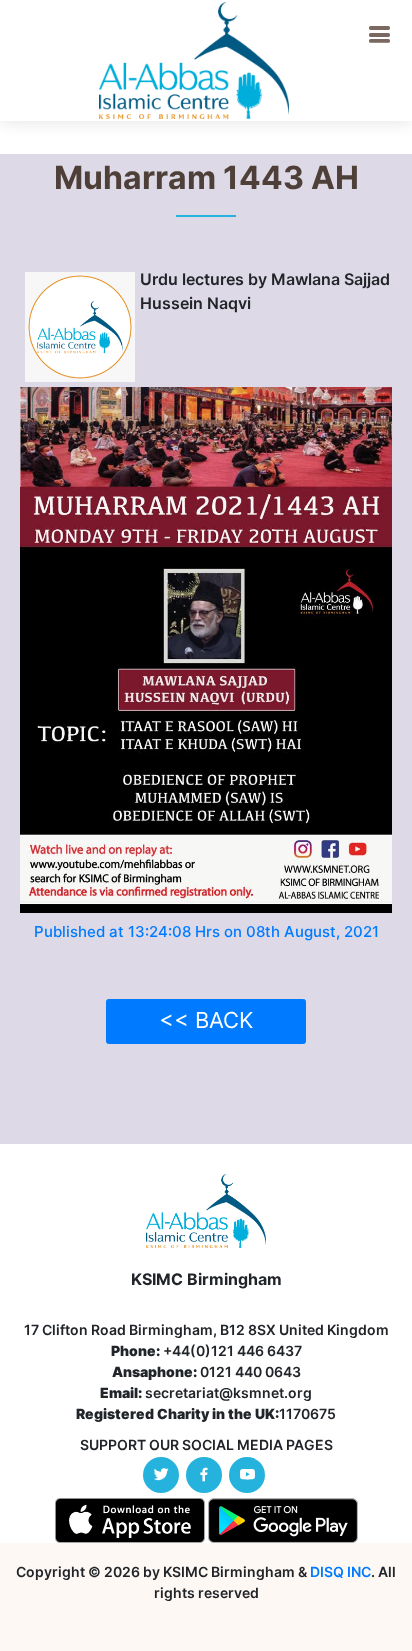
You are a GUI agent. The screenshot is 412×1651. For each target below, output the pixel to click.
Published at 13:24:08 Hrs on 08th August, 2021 (206, 931)
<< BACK (206, 1020)
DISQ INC (340, 1571)
